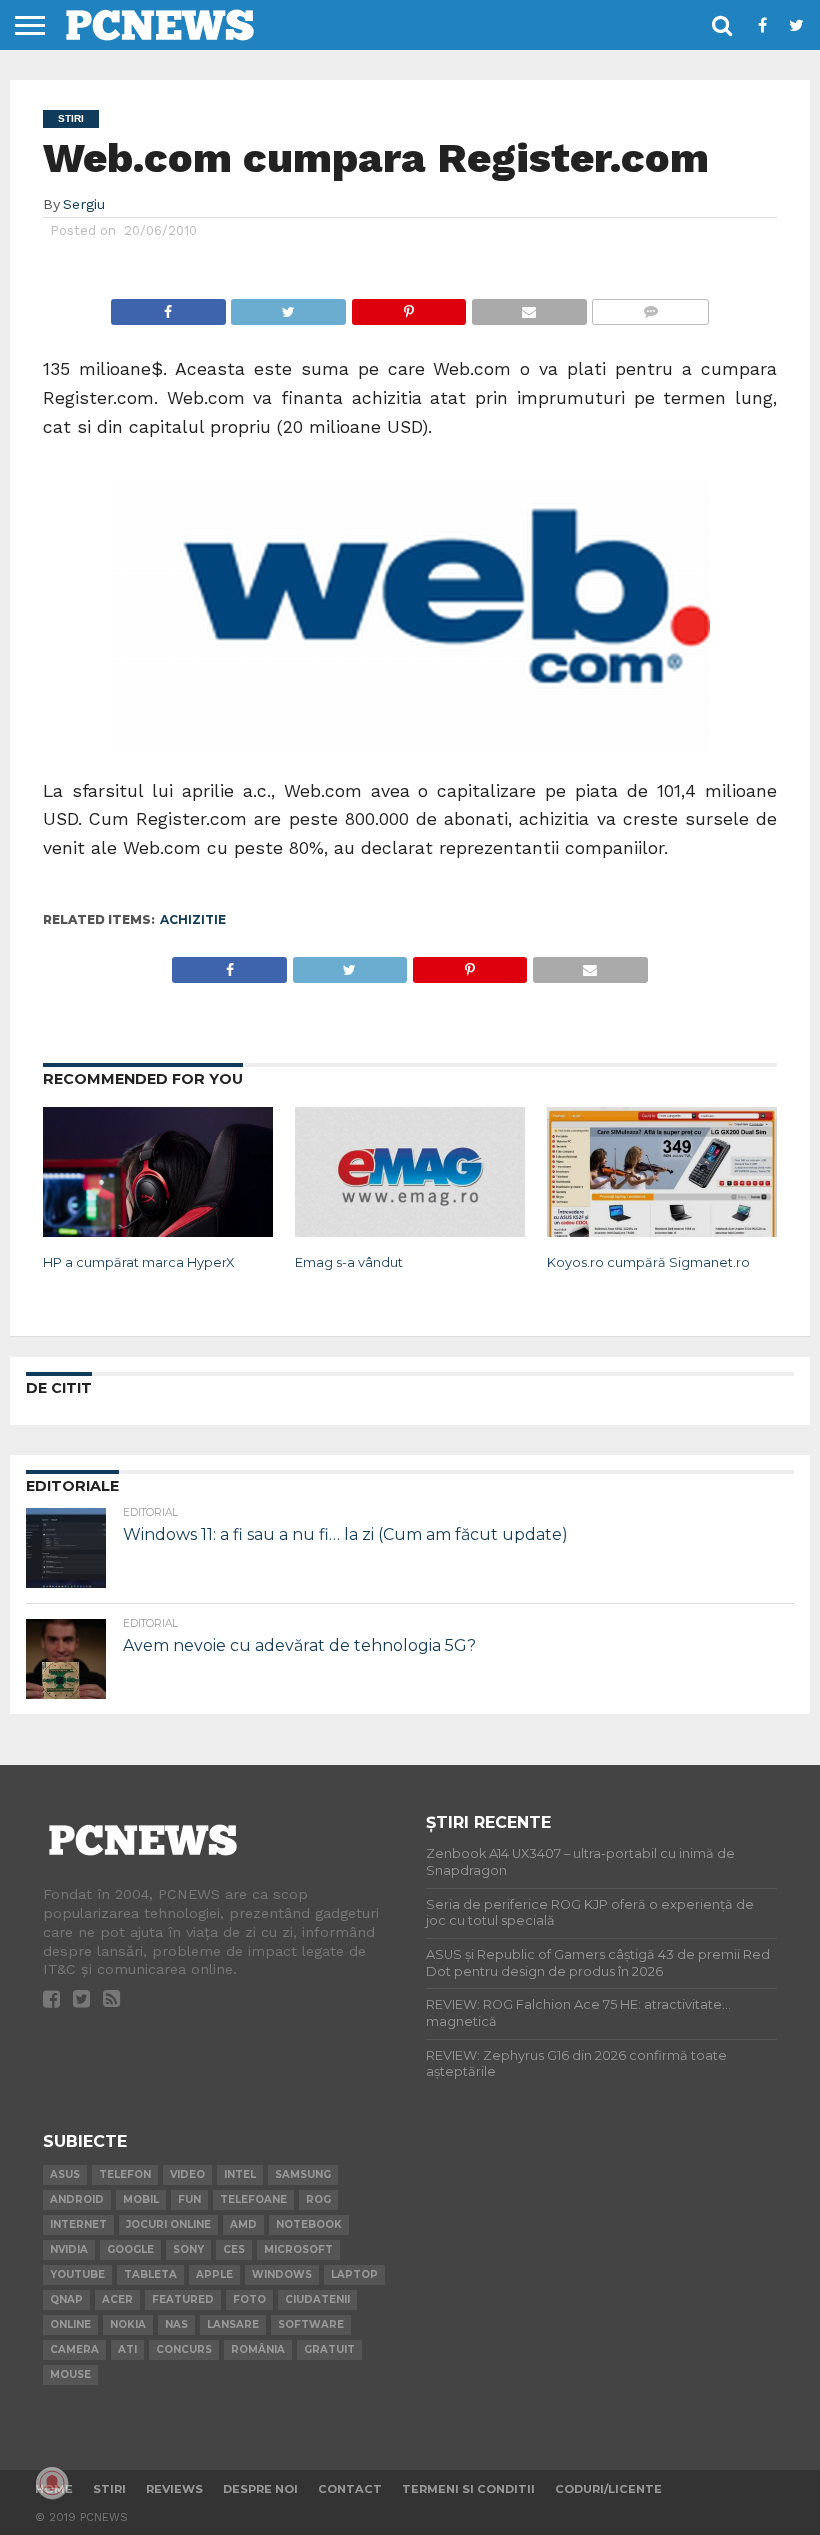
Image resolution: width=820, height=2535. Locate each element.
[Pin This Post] (408, 306)
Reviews (174, 2489)
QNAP (66, 2299)
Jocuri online (168, 2224)
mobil (141, 2199)
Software (311, 2324)
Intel (240, 2174)
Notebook (309, 2224)
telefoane (253, 2199)
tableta (150, 2274)
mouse (70, 2374)
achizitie (193, 919)
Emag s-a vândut (349, 1262)
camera (74, 2349)
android (77, 2199)
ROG (318, 2199)
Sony (188, 2249)
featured (183, 2299)
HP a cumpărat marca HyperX (138, 1262)
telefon (125, 2174)
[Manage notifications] (52, 2483)
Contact (350, 2489)
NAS (176, 2324)
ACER (117, 2299)
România (258, 2349)
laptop (354, 2274)
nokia (128, 2324)
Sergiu (84, 204)
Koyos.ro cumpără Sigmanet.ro (648, 1262)
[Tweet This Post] (288, 306)
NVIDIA (69, 2249)
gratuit (329, 2349)
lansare (233, 2324)
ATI (127, 2349)
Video (187, 2174)
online (70, 2324)
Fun (189, 2199)
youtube (77, 2274)
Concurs (184, 2349)
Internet (78, 2224)
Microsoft (298, 2249)
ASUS (65, 2174)
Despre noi (260, 2489)
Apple (214, 2274)
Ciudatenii (317, 2299)
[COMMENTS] (650, 306)
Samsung (303, 2174)
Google (130, 2249)
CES (234, 2249)
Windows (282, 2274)
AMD (243, 2224)
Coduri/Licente (608, 2489)
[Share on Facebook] (168, 306)
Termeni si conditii (468, 2489)
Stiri (109, 2489)
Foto (249, 2299)
